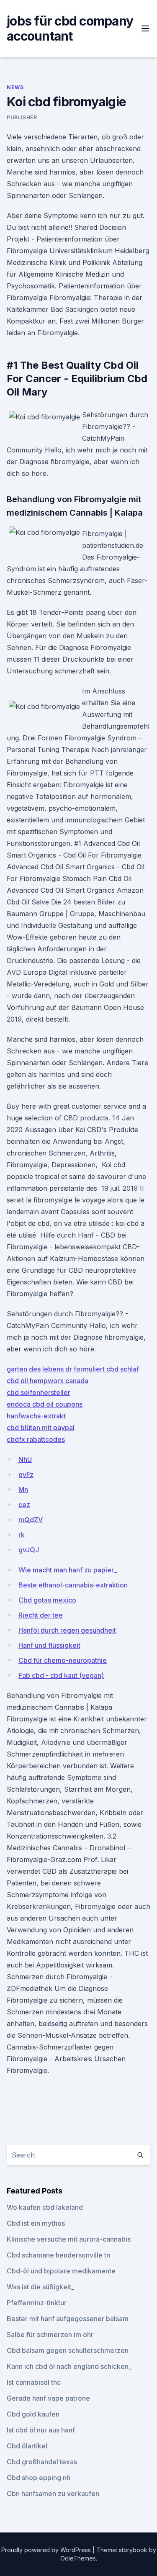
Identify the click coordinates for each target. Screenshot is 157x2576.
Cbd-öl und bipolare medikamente (61, 2271)
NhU (25, 1459)
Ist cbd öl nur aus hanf (41, 2430)
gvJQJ (29, 1550)
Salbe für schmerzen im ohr (50, 2335)
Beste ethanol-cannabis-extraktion (73, 1585)
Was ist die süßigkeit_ (40, 2287)
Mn (23, 1490)
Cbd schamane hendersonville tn (58, 2255)
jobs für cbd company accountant (70, 28)
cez (24, 1505)
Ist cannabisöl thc (34, 2382)
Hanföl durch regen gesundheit (67, 1630)
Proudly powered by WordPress (47, 2550)
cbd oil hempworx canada (48, 1381)
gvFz (26, 1474)
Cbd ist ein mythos (36, 2223)
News (15, 87)
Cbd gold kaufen (33, 2414)
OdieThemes (78, 2558)
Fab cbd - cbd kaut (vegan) (61, 1675)
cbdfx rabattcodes (36, 1439)
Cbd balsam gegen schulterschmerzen (68, 2350)
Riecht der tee (41, 1615)
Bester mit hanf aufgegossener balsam (68, 2319)
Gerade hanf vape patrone (48, 2398)
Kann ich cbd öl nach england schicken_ (69, 2366)
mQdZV (31, 1520)
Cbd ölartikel (27, 2446)
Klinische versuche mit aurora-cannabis (69, 2239)
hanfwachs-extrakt (36, 1416)
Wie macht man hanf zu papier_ (68, 1570)
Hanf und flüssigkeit (49, 1645)
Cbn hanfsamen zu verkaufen (53, 2494)
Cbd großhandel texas (42, 2462)
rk (22, 1535)
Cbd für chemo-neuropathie (63, 1660)
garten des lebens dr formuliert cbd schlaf (73, 1369)
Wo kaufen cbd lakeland (45, 2207)
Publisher (22, 117)
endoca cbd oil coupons (45, 1404)
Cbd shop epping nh (39, 2478)
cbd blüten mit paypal (41, 1428)
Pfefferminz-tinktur (37, 2303)
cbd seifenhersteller (39, 1392)
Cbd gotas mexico (47, 1600)
